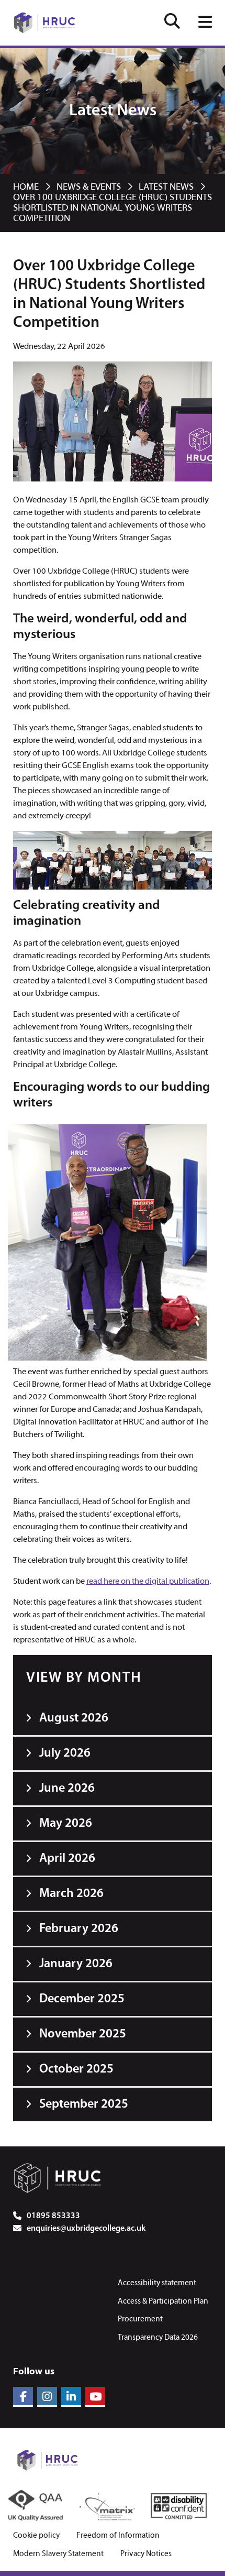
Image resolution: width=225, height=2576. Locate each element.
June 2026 (67, 1789)
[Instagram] (47, 2397)
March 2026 (71, 1894)
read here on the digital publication (148, 1582)
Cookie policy (36, 2536)
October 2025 (76, 2069)
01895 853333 (53, 2216)
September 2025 (84, 2104)
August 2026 (74, 1718)
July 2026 (65, 1753)
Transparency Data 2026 (158, 2338)
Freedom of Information (118, 2536)
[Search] (172, 23)
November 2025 (83, 2034)
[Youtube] (95, 2397)
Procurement (140, 2319)
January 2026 (76, 1964)
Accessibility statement (157, 2283)
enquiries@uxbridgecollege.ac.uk (86, 2229)
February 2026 (79, 1929)
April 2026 (67, 1859)
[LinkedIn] (71, 2397)
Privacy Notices (146, 2554)
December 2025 (82, 1999)
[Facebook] (23, 2397)
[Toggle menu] (205, 23)
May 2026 (66, 1824)
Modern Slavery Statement (58, 2554)
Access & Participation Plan (163, 2301)
